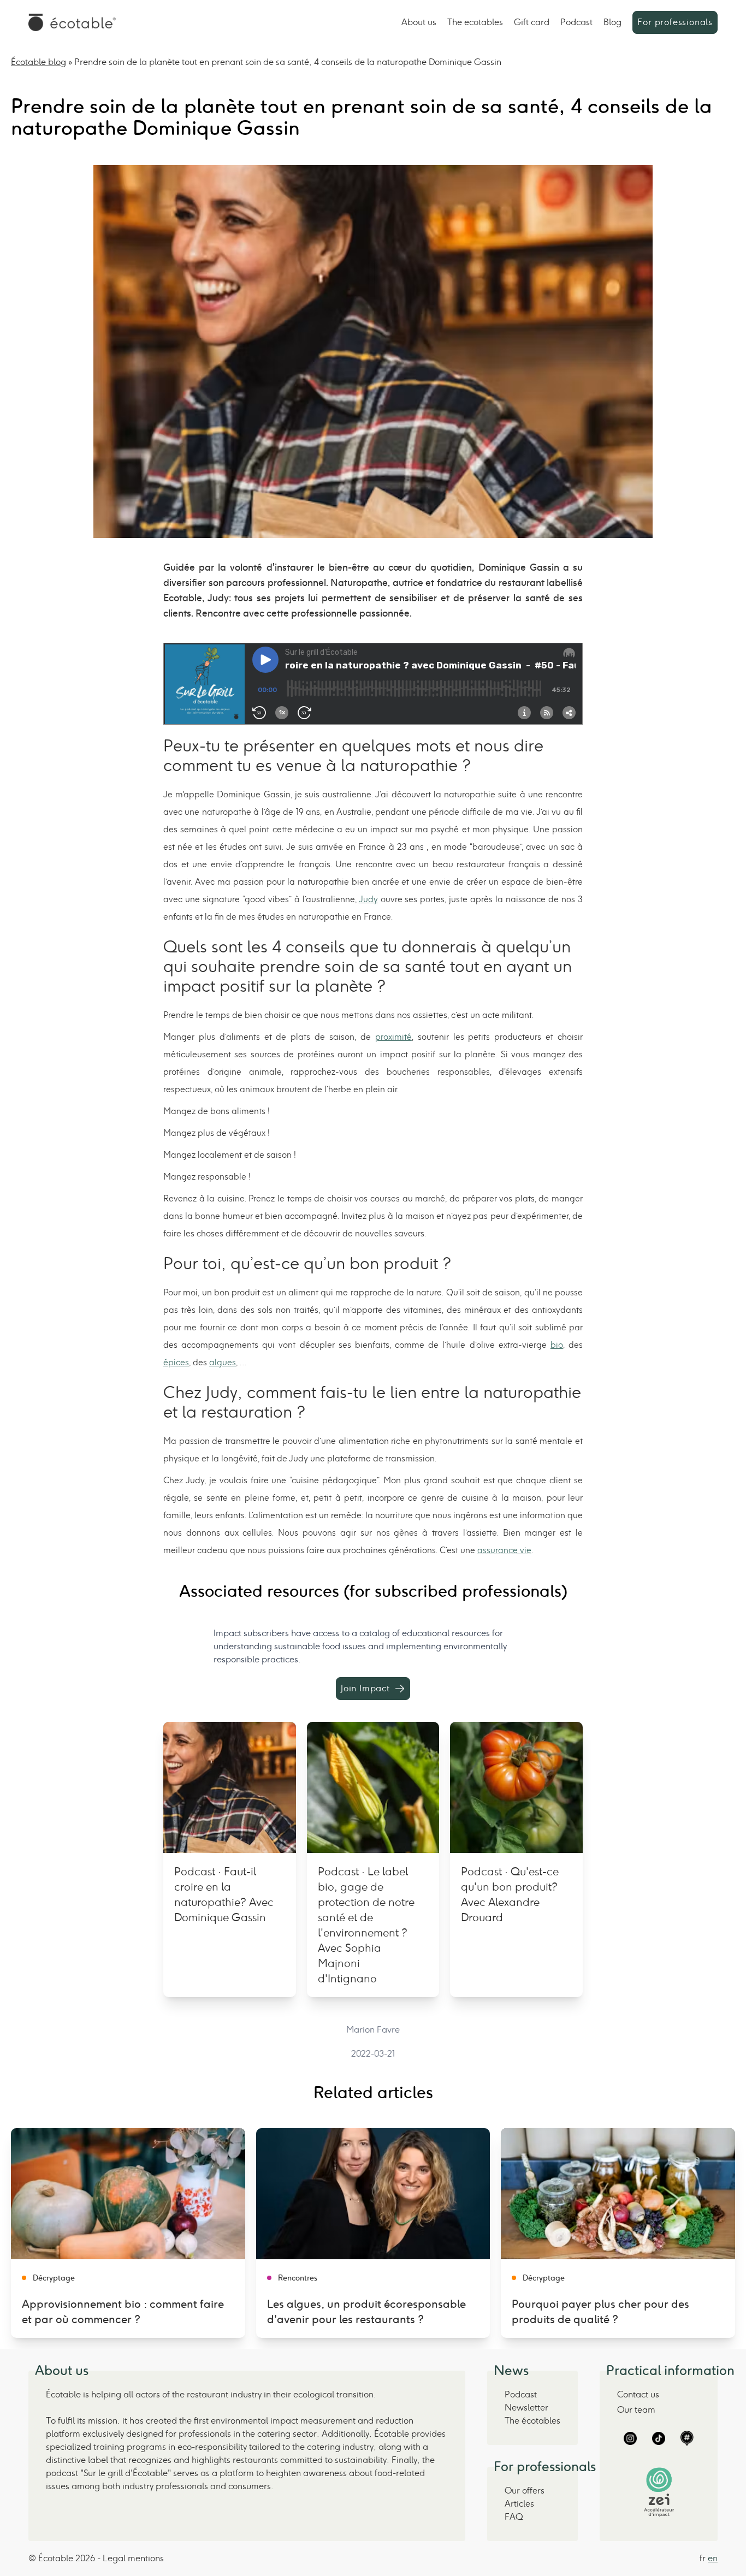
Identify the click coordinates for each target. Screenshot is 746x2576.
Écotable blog (39, 62)
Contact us (638, 2394)
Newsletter (526, 2408)
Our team (636, 2410)
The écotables (532, 2421)
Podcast (576, 22)
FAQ (514, 2517)
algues (223, 1362)
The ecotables (475, 22)
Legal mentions (133, 2558)
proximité (393, 1037)
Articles (519, 2504)
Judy (368, 899)
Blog (612, 22)
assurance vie (504, 1550)
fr (703, 2558)
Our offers (525, 2491)
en (713, 2558)
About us (419, 22)
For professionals (675, 22)
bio (557, 1345)
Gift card (532, 22)
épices (176, 1362)
